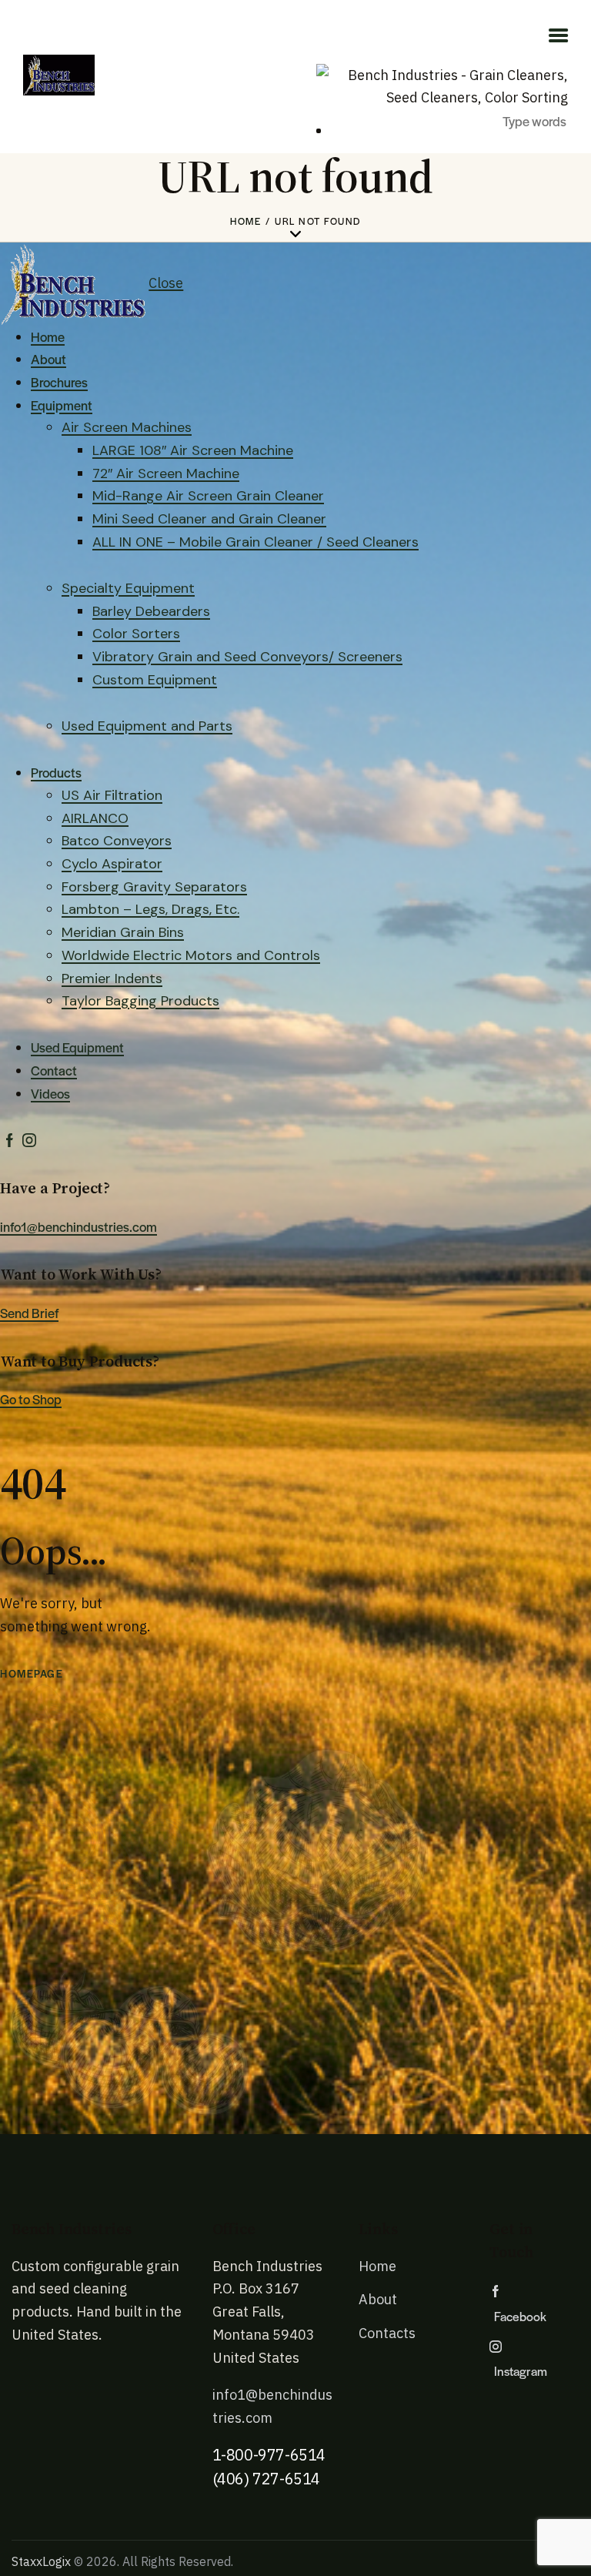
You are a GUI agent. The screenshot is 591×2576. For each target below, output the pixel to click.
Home (245, 221)
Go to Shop (31, 1399)
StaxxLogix (41, 2561)
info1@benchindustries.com (78, 1226)
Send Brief (29, 1313)
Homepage (32, 1673)
